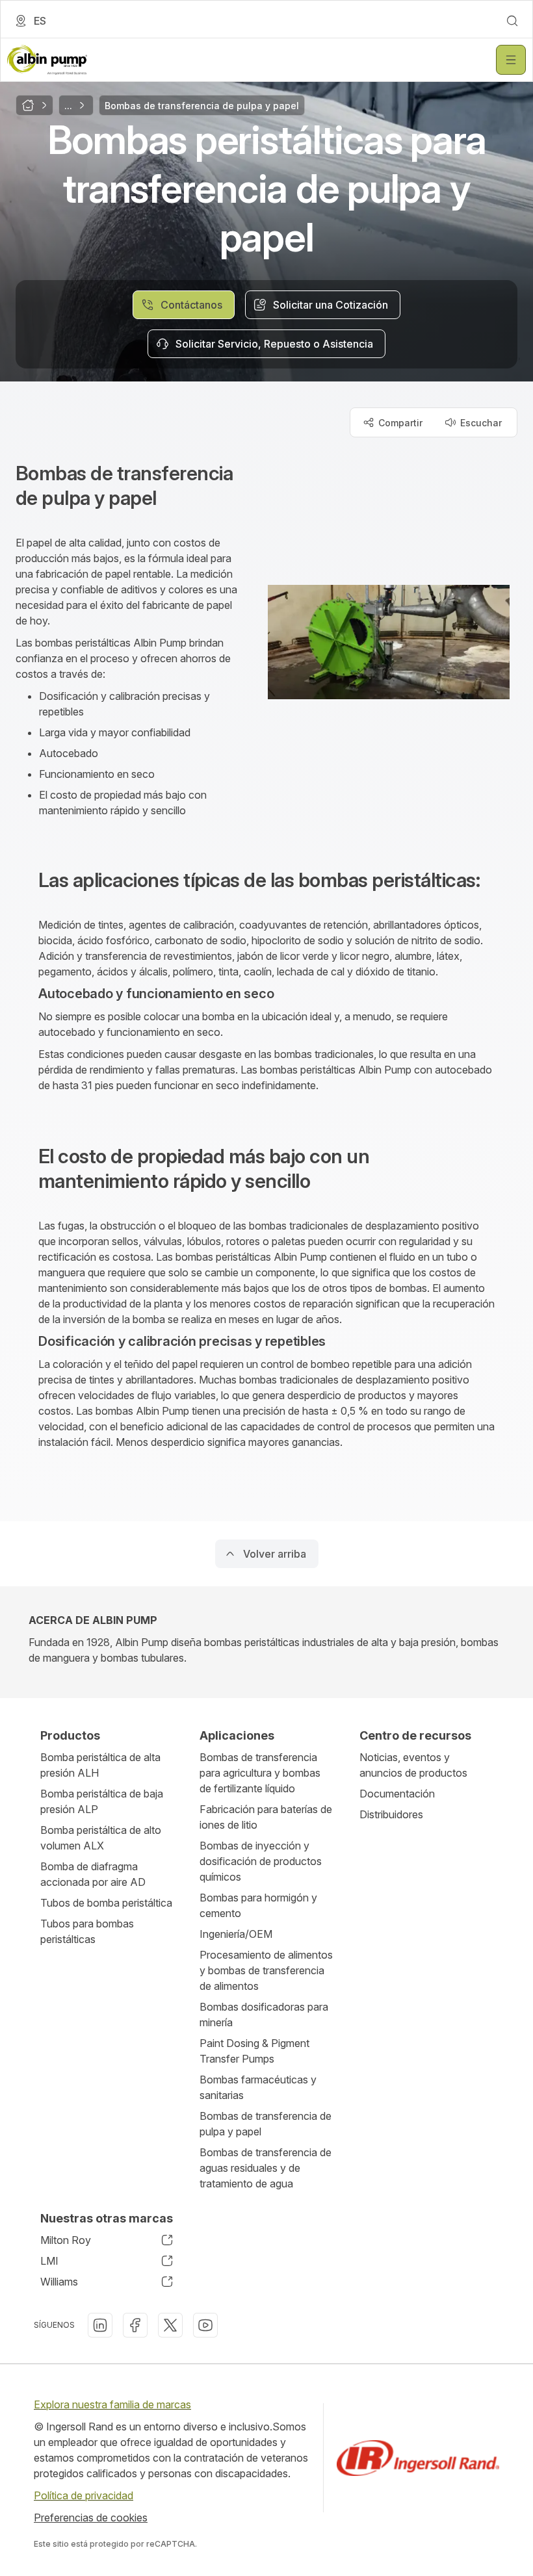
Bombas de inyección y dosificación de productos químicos (261, 1861)
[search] (512, 21)
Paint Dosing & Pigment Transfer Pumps (254, 2051)
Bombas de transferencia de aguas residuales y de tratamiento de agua (266, 2168)
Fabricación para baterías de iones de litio (266, 1817)
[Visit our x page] (170, 2325)
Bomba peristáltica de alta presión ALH (100, 1765)
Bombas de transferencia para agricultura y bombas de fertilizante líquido (260, 1773)
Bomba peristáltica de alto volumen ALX (101, 1838)
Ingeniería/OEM (236, 1934)
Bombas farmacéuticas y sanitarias (258, 2087)
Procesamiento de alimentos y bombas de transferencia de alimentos (266, 1970)
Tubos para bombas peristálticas (87, 1931)
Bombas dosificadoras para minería (264, 2015)
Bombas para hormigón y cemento (258, 1905)
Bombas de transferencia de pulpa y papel (266, 2124)
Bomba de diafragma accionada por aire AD (93, 1874)
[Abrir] (511, 60)
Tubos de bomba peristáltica (106, 1903)
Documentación (397, 1794)
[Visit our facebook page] (135, 2325)
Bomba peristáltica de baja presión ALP (102, 1801)
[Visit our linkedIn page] (100, 2325)
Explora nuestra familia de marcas (112, 2404)
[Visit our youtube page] (205, 2325)
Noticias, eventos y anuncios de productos (413, 1765)
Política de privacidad (84, 2495)
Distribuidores (391, 1814)
